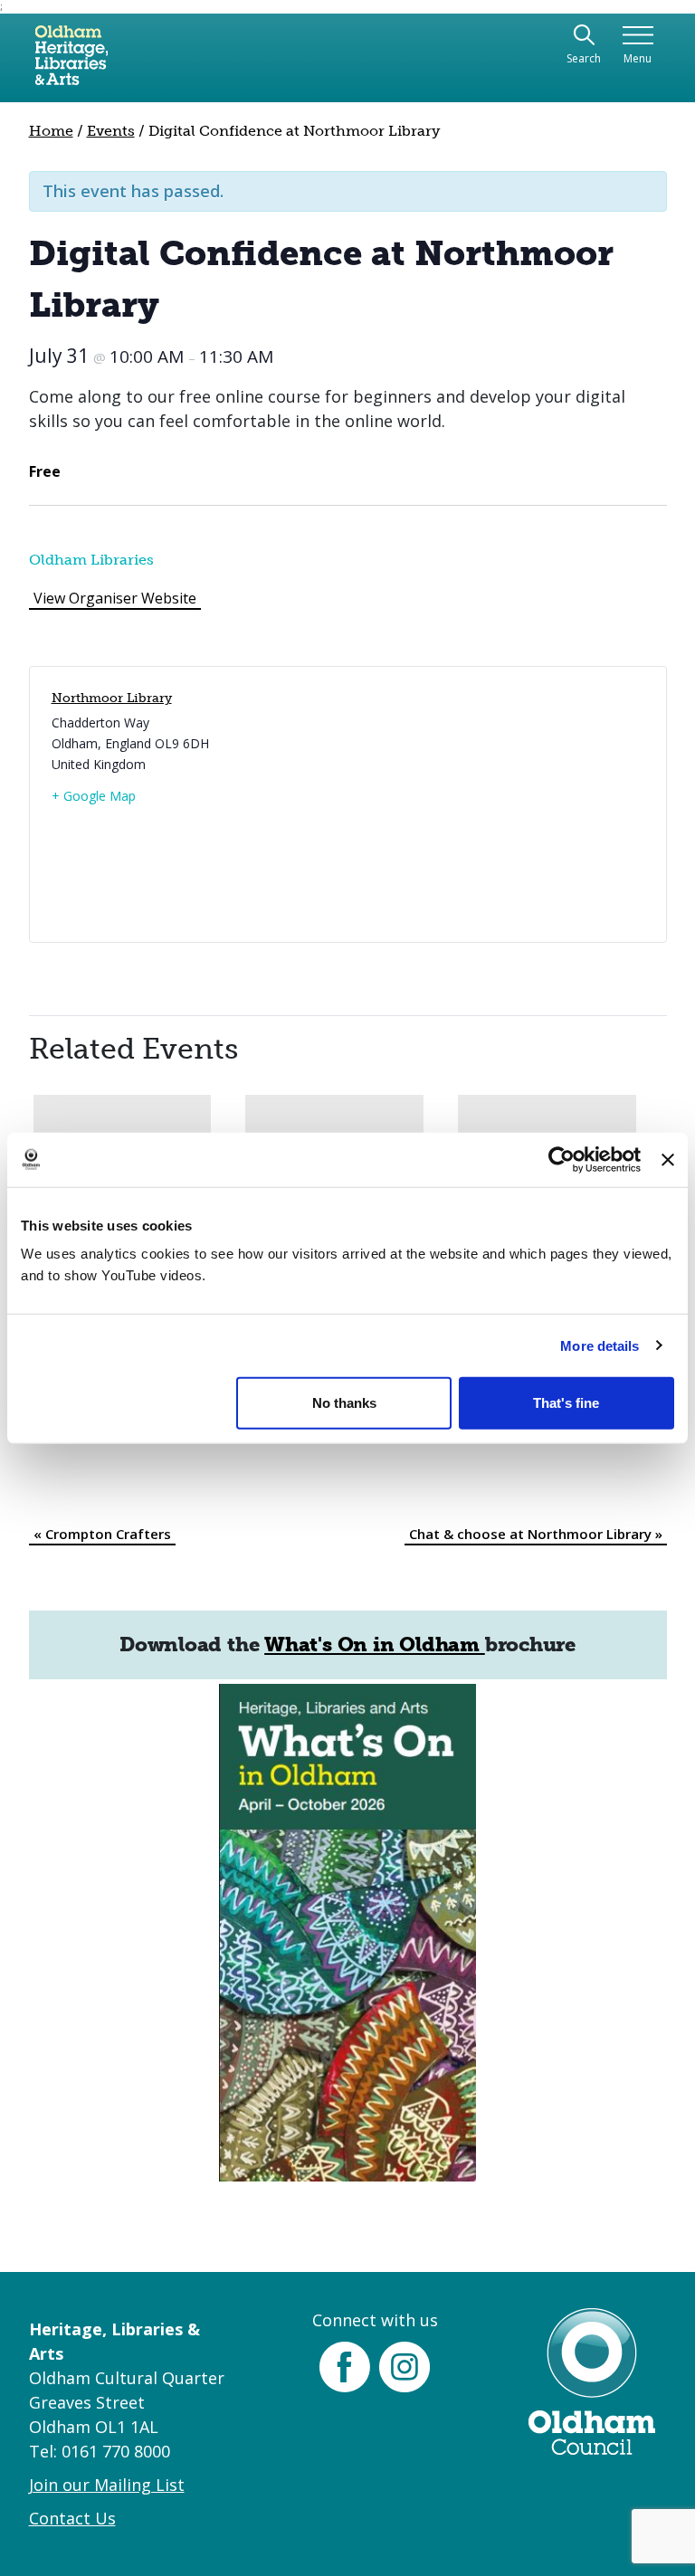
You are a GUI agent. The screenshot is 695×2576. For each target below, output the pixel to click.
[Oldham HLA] (71, 62)
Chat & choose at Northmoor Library (536, 1534)
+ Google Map (94, 796)
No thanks (344, 1403)
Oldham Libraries (91, 560)
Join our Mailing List (107, 2485)
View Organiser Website (115, 598)
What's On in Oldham (375, 1644)
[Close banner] (668, 1159)
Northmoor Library (112, 698)
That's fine (566, 1403)
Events (111, 131)
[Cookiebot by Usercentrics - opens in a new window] (562, 1159)
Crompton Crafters (102, 1534)
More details (600, 1345)
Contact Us (72, 2518)
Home (51, 131)
